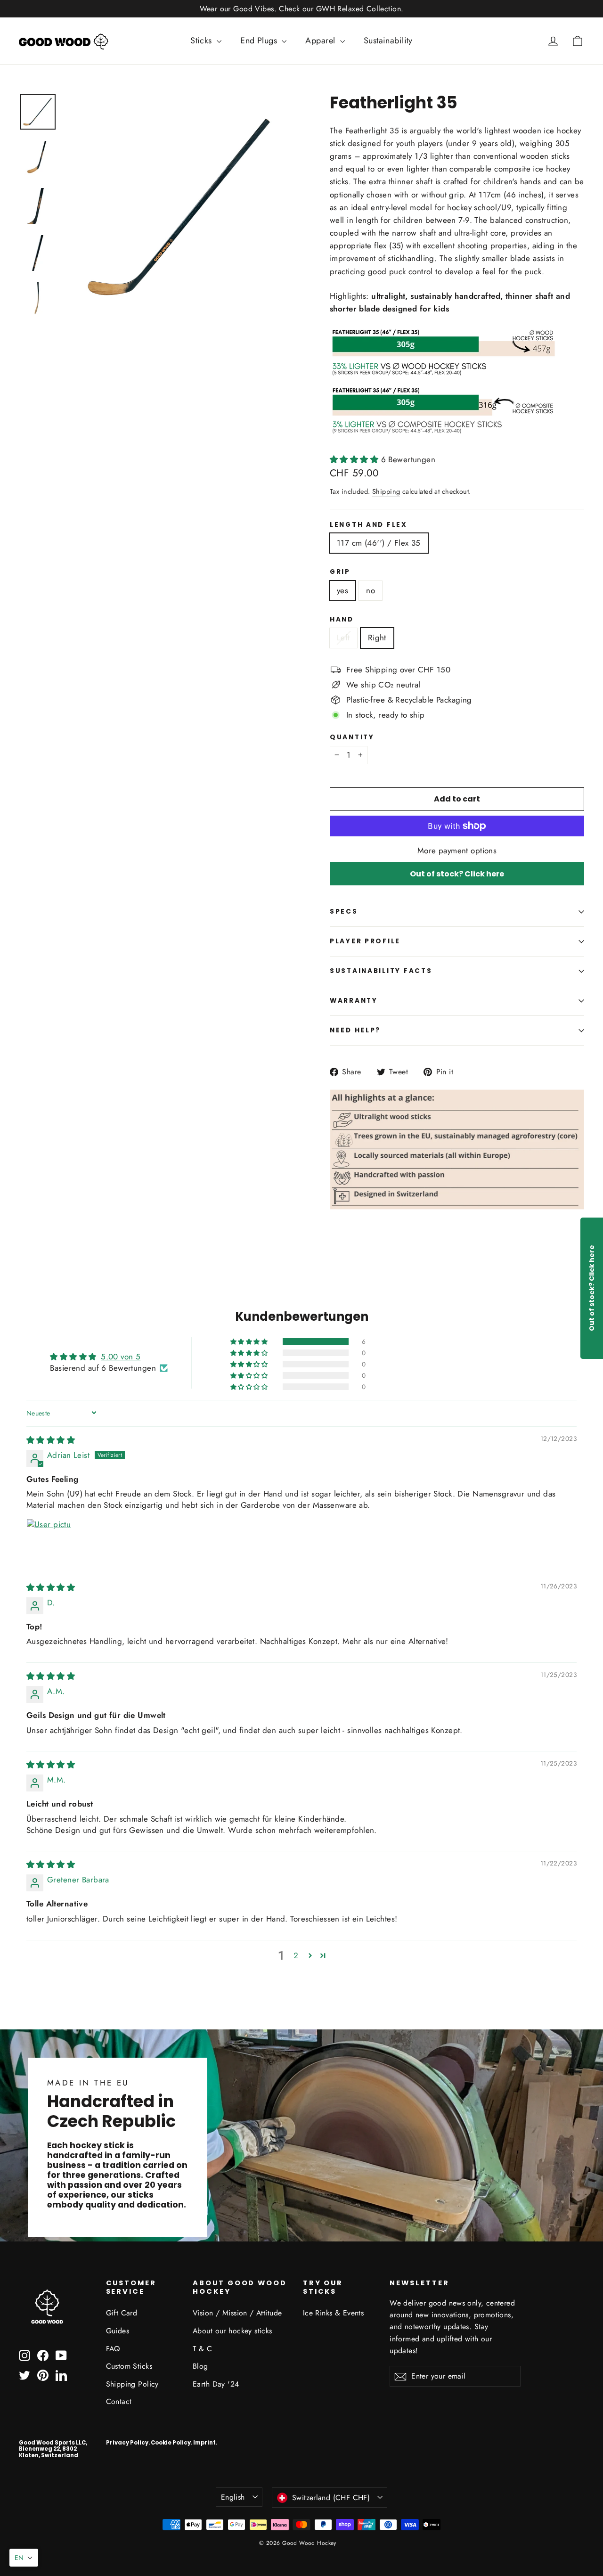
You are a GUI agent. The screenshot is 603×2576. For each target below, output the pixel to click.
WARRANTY (354, 1001)
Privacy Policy (127, 2443)
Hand (342, 620)
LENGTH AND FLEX (369, 525)
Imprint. (205, 2443)
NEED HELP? (355, 1030)
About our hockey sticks (232, 2331)
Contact (119, 2401)
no (371, 590)
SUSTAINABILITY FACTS (381, 971)
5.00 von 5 (121, 1357)
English (233, 2497)
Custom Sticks (129, 2366)
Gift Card (122, 2313)
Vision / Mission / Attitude (237, 2313)
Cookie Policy (171, 2443)
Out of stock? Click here (457, 874)
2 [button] (296, 1955)
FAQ (113, 2349)
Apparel (321, 41)
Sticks (202, 41)
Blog (200, 2366)
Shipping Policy (132, 2384)
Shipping (386, 491)
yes (342, 590)
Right (377, 638)
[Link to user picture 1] (49, 1541)
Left (343, 638)
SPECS (344, 912)
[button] (355, 459)
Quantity (352, 737)
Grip (340, 572)
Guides (118, 2331)
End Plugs (260, 41)
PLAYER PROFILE (365, 941)
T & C (202, 2349)
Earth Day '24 (216, 2384)
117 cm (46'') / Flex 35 (379, 543)
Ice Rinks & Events (334, 2313)
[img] (51, 1440)
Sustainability (388, 41)
